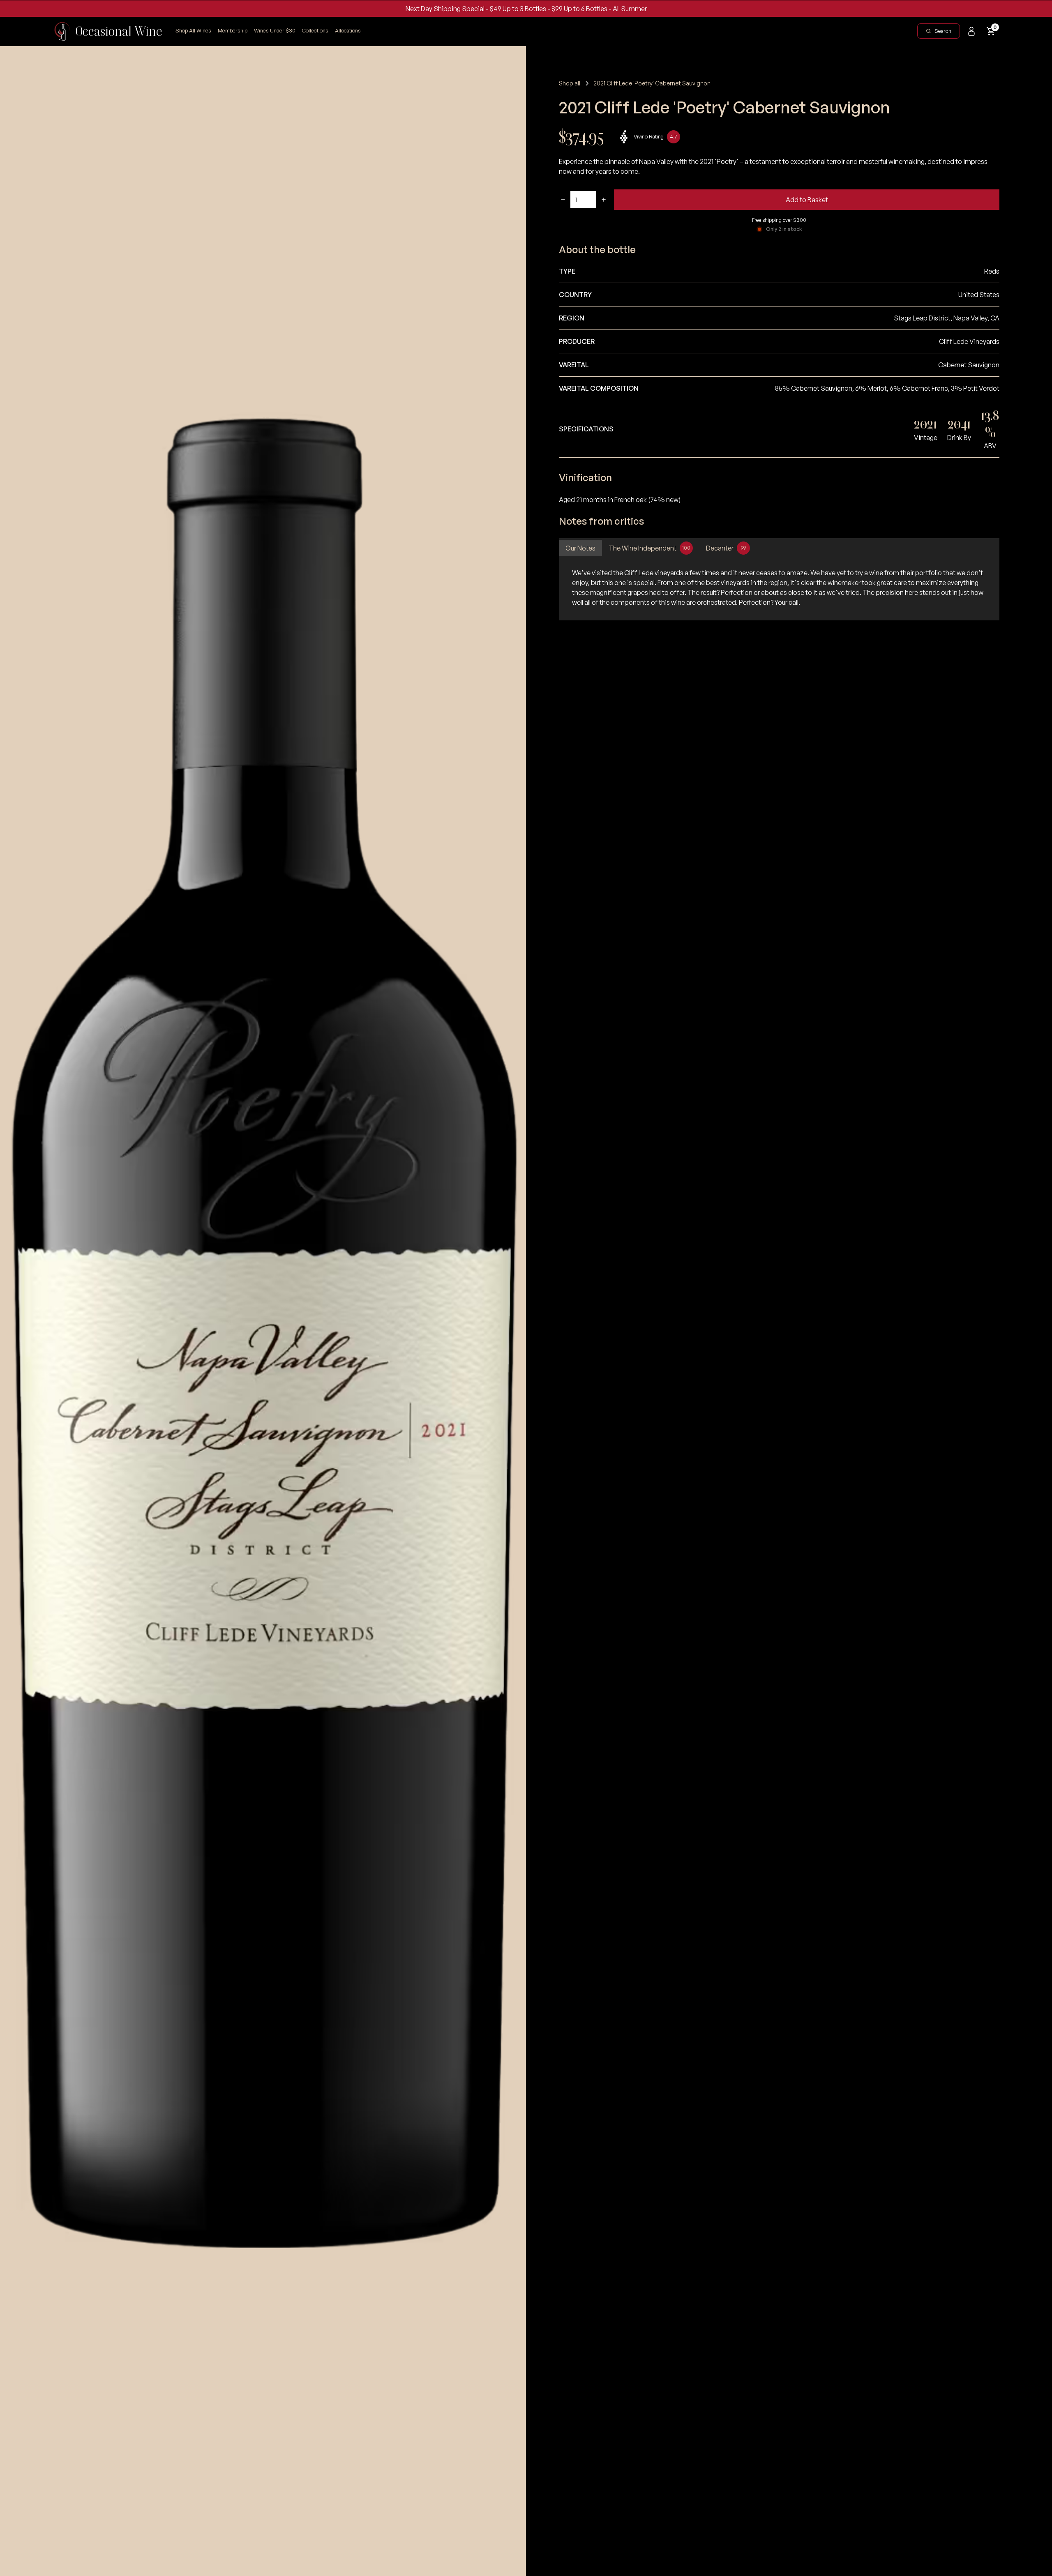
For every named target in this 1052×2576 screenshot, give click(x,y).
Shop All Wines (193, 30)
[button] (315, 31)
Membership (233, 30)
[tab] (580, 548)
